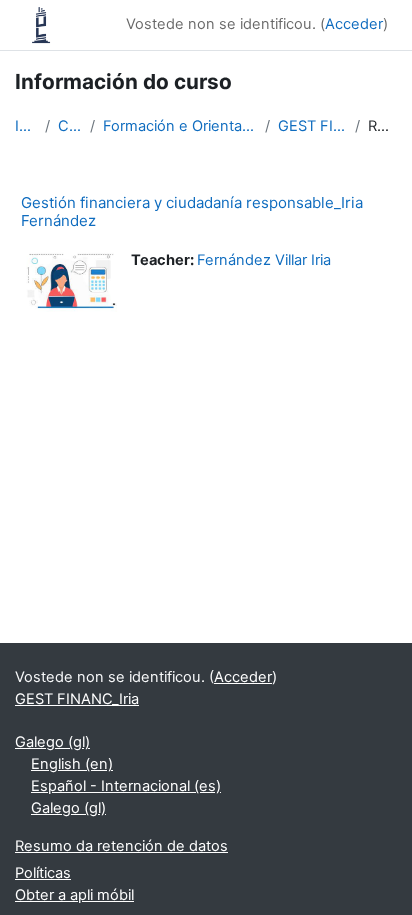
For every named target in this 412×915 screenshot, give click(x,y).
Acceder (354, 24)
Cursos (70, 126)
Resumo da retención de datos (121, 846)
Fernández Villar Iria (264, 260)
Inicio (26, 126)
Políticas (43, 873)
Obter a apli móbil (74, 895)
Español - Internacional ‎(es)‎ (126, 786)
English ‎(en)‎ (72, 764)
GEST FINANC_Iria (312, 126)
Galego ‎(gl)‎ (52, 742)
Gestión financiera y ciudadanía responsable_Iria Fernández (192, 211)
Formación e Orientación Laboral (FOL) (179, 126)
